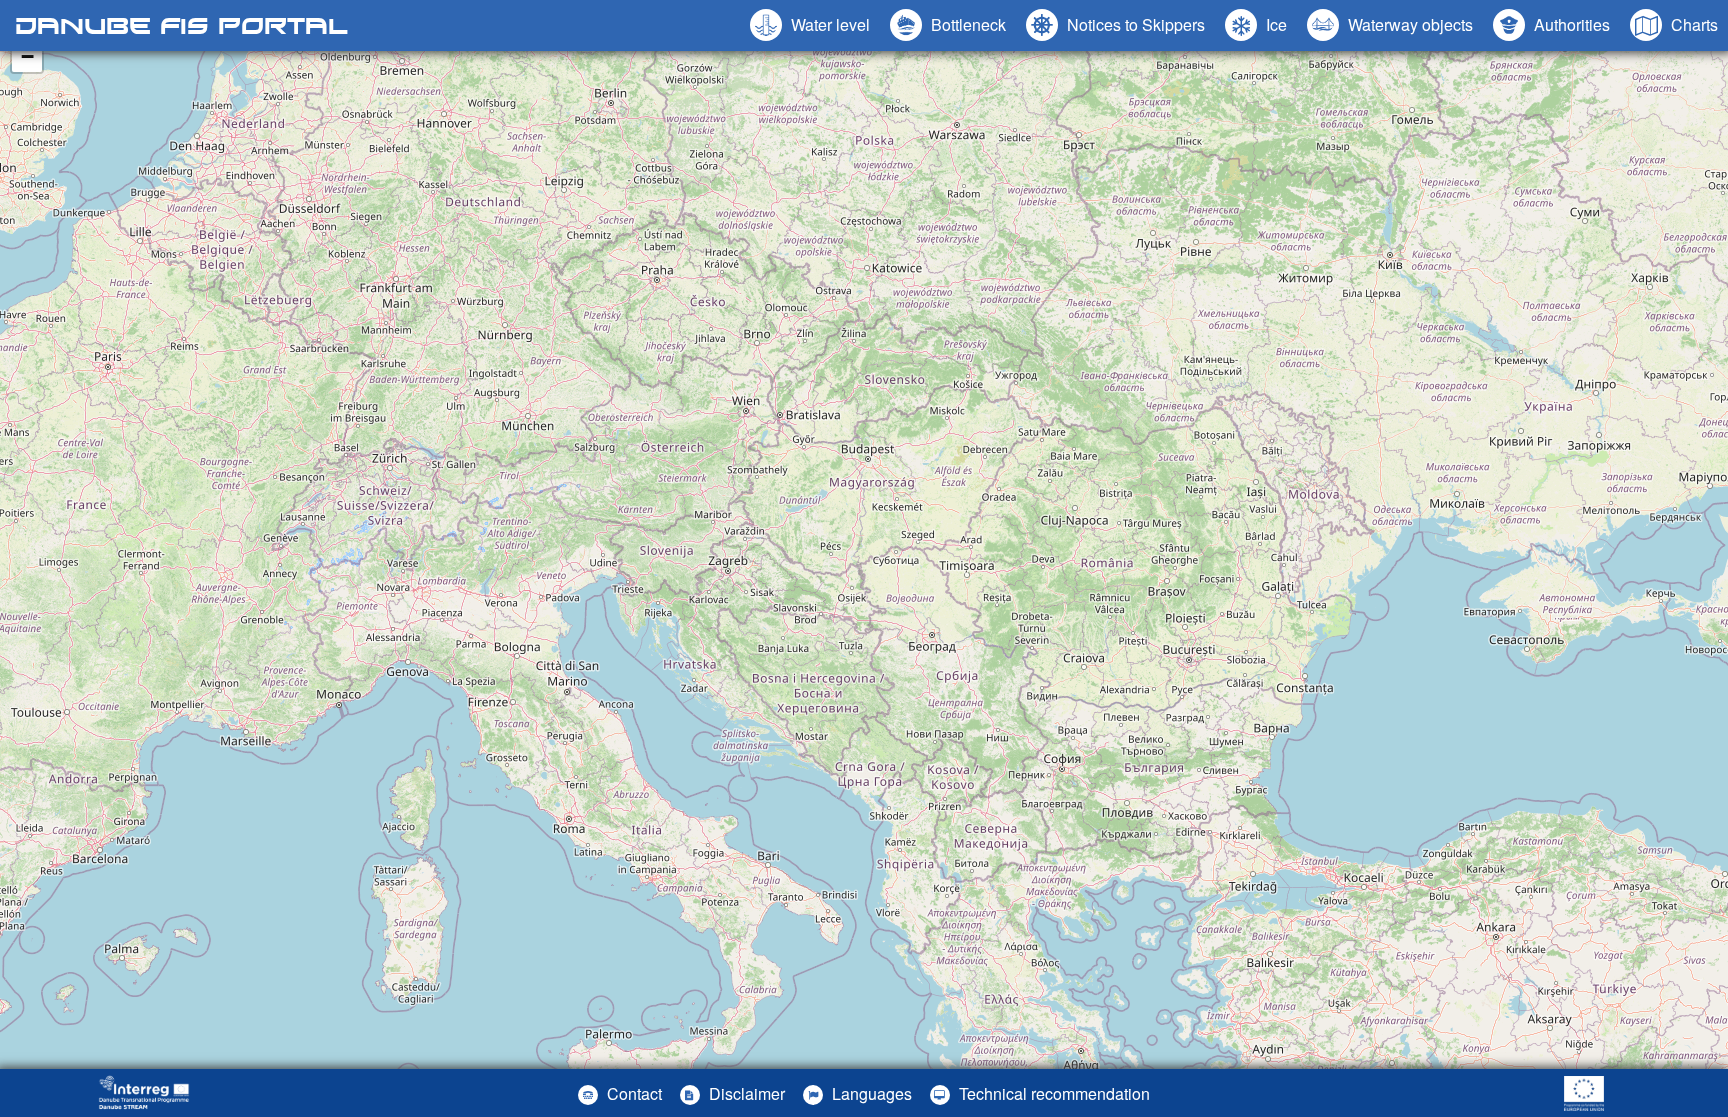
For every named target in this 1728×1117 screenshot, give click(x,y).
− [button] (27, 56)
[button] (1390, 25)
